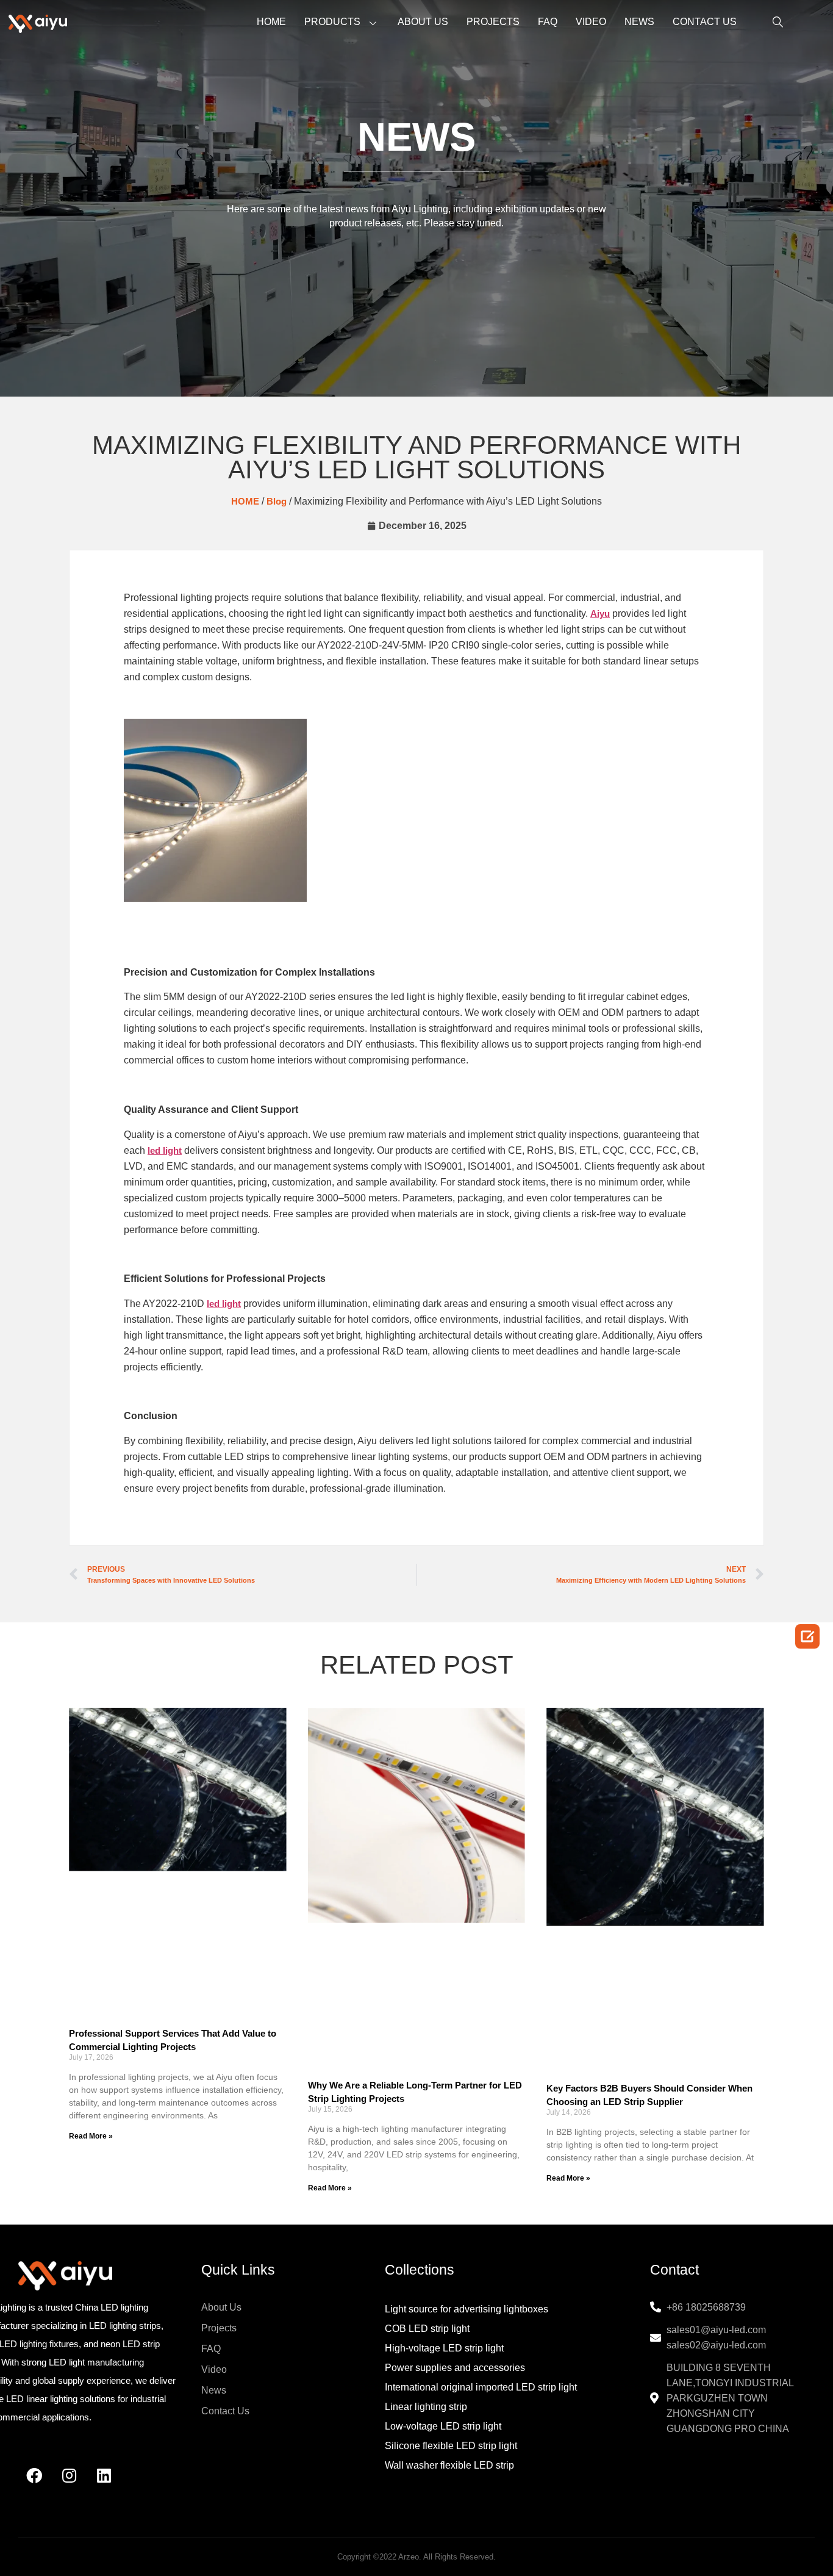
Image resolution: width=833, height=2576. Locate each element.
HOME (271, 22)
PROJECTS (493, 22)
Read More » (91, 2136)
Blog (277, 501)
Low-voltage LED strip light (443, 2426)
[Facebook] (34, 2475)
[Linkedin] (104, 2475)
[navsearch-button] (770, 23)
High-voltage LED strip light (444, 2348)
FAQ (548, 22)
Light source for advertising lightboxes (467, 2309)
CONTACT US (705, 22)
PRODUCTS (332, 22)
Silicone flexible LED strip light (451, 2446)
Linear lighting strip (426, 2407)
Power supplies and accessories (455, 2368)
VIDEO (591, 22)
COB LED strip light (427, 2329)
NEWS (639, 22)
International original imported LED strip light (481, 2387)
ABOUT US (423, 22)
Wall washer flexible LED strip (449, 2465)
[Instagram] (69, 2475)
